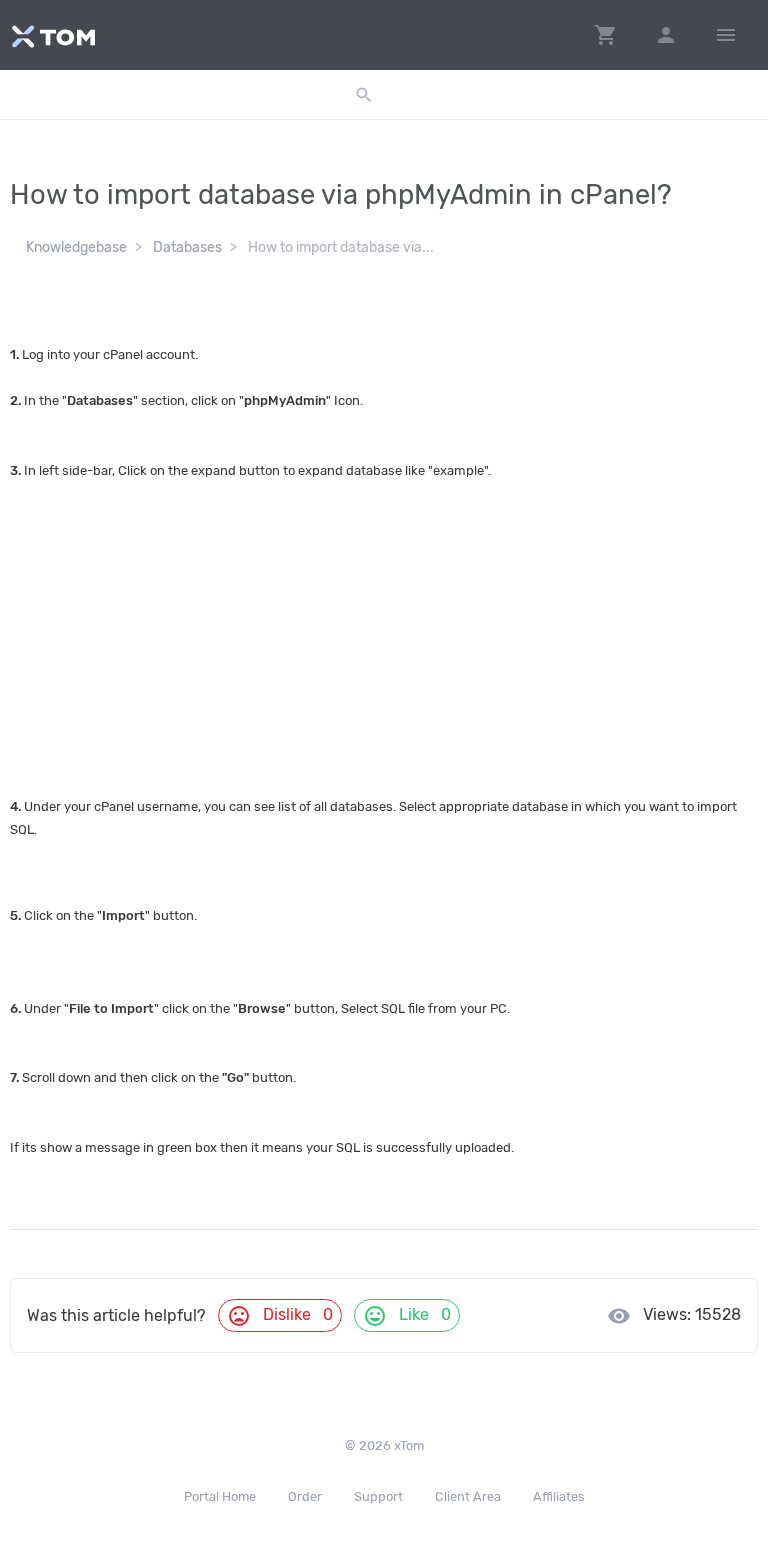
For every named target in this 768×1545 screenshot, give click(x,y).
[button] (606, 35)
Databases (187, 247)
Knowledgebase (76, 247)
